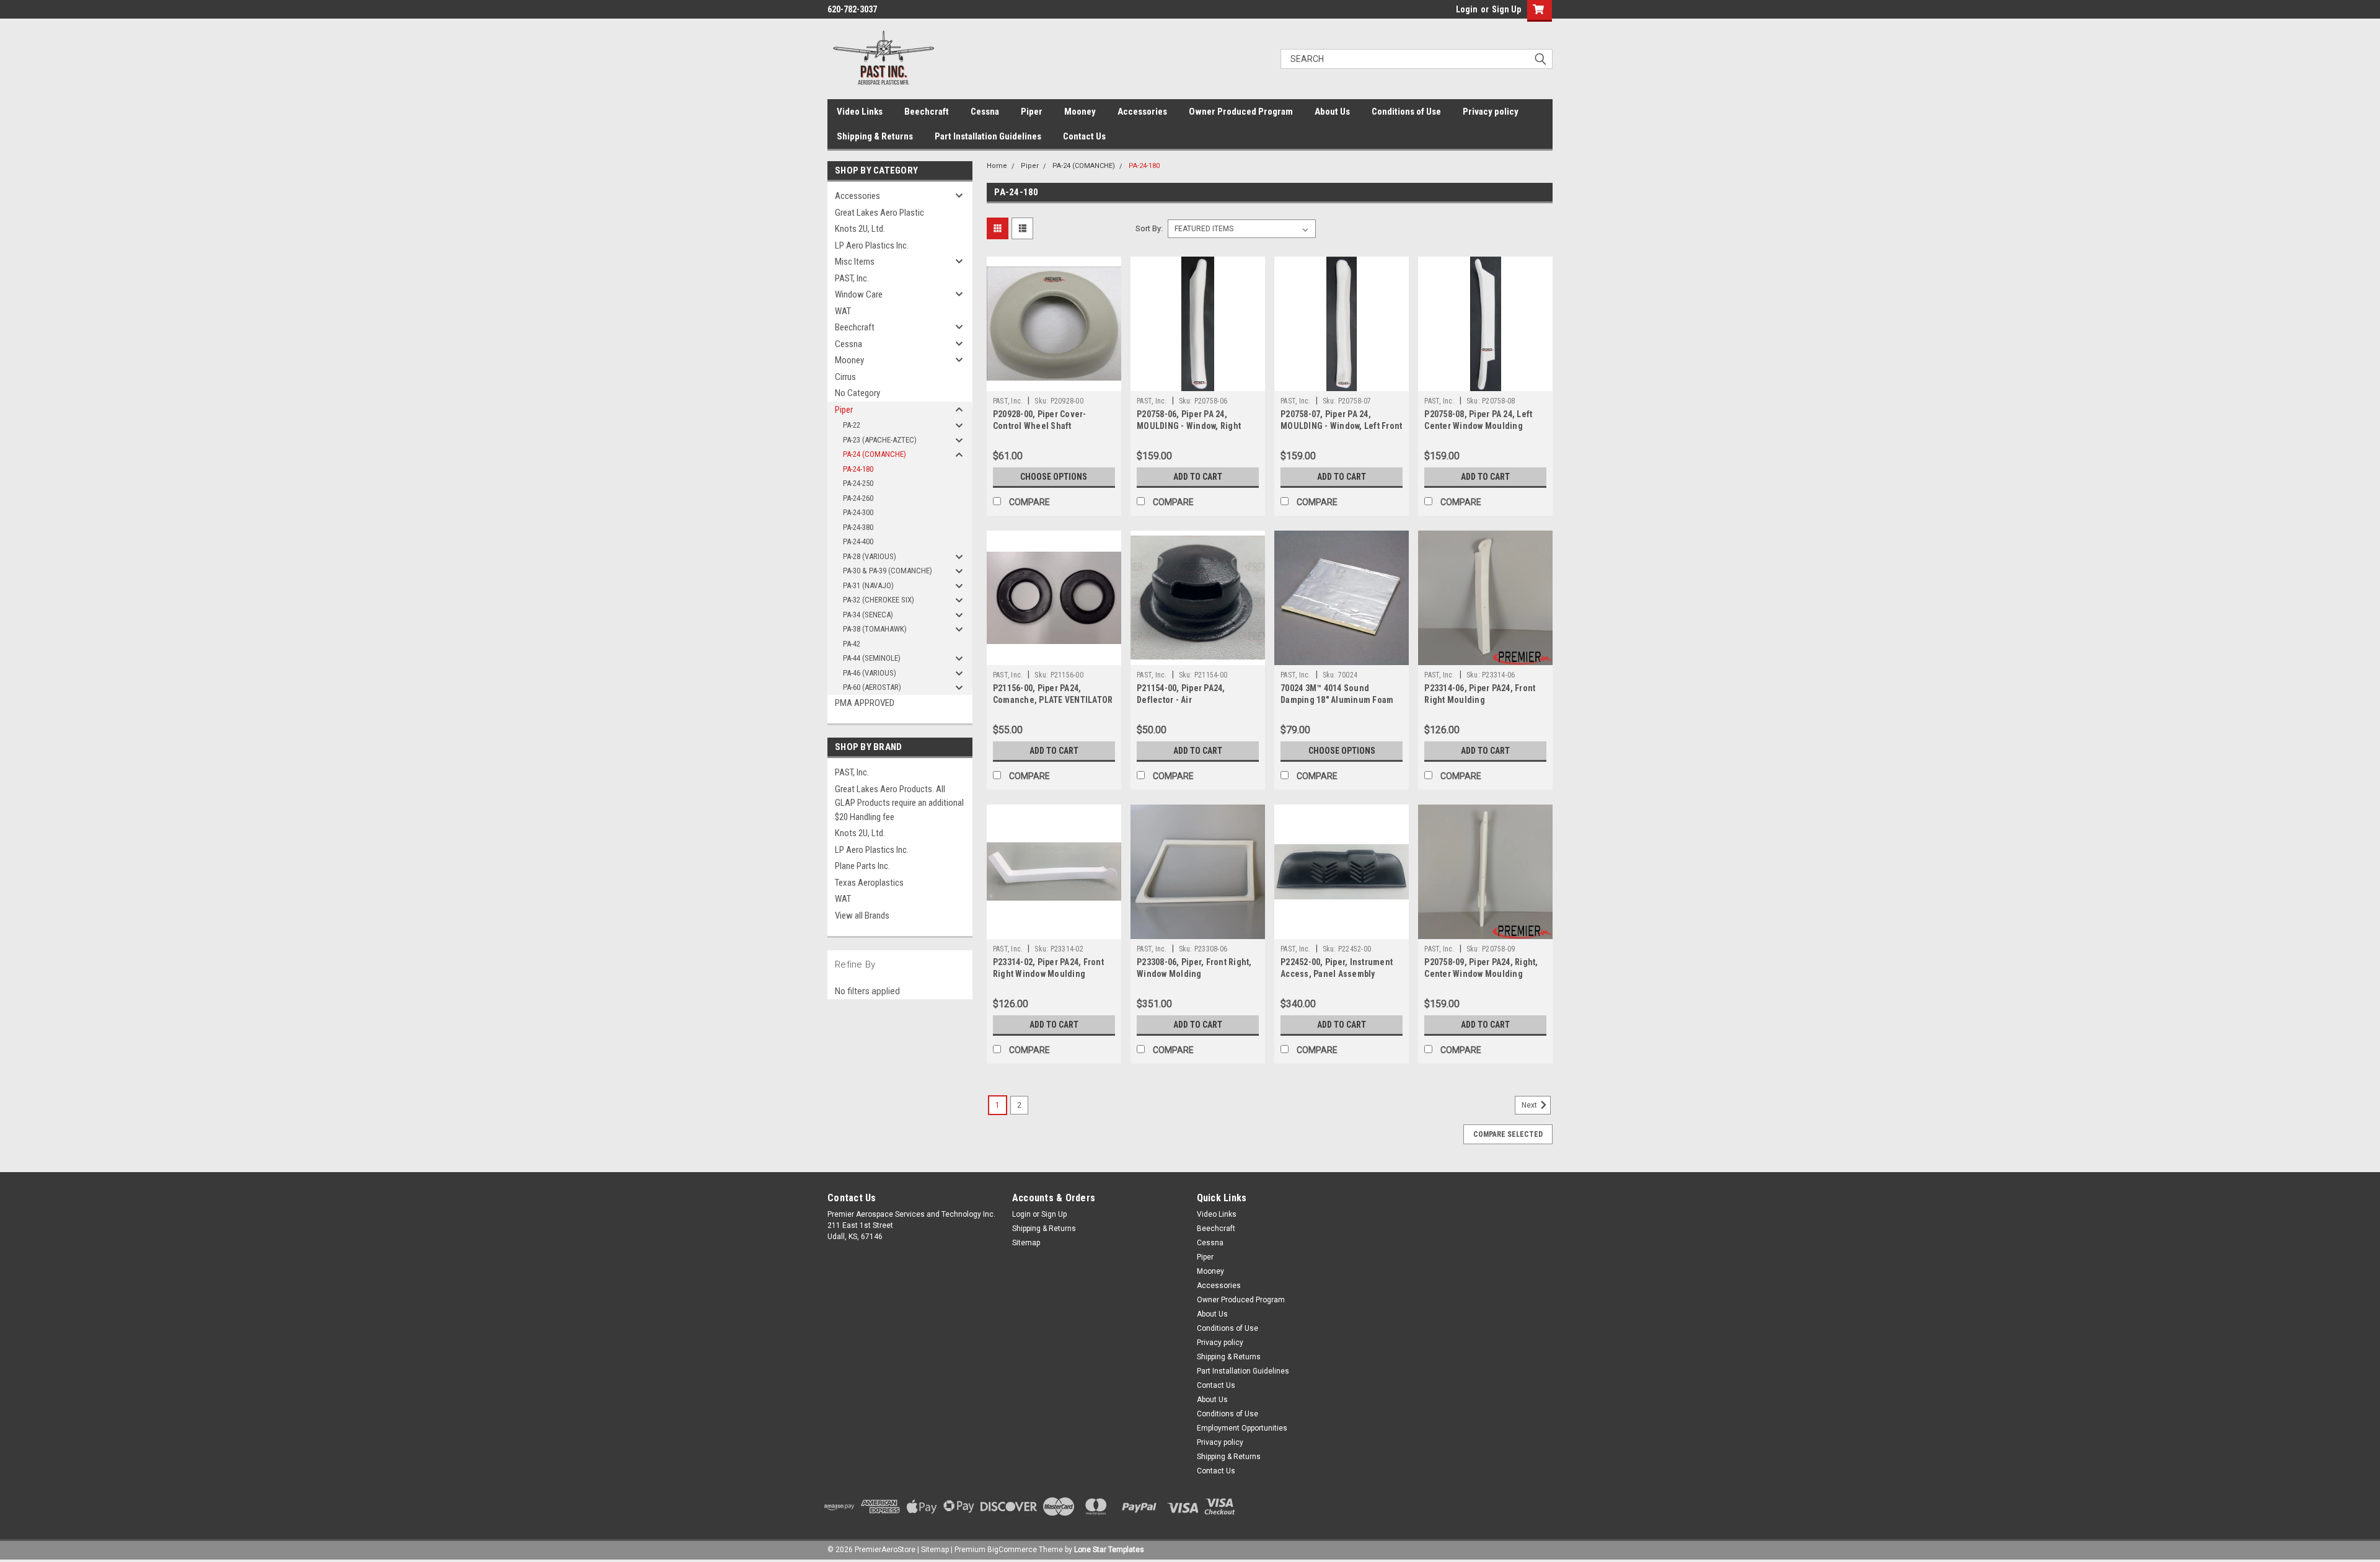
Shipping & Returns (875, 136)
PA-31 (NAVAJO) (868, 585)
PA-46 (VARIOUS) (870, 673)
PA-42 (852, 644)
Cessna (985, 112)
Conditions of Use (1406, 112)
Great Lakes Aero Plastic (879, 213)
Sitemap (1026, 1243)
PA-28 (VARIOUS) (870, 556)
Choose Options (1054, 477)
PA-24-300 (858, 512)
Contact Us (1084, 136)
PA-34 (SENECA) (868, 615)
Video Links (860, 112)
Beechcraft (927, 112)
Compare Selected (1508, 1134)
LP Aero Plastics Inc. (872, 245)
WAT (843, 311)
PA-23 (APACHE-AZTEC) (880, 440)
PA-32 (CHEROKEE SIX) (879, 600)
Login (1467, 9)
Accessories (1142, 112)
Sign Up (1506, 9)
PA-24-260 (858, 498)
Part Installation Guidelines (988, 136)
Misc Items (855, 262)
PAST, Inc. (852, 278)
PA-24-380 (858, 527)
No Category (857, 393)
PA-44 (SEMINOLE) (872, 658)
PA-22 (852, 425)
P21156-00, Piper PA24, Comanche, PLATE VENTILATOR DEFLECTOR (1053, 700)
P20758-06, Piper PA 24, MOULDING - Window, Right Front (1189, 426)
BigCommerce (1012, 1550)
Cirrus (845, 377)
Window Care (859, 294)
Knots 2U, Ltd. (860, 229)
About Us (1332, 112)
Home (997, 166)
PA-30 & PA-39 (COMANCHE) (888, 571)
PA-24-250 (858, 483)
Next (1530, 1105)
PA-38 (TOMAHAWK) (875, 629)
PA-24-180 (858, 469)
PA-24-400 (858, 541)
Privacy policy (1491, 112)
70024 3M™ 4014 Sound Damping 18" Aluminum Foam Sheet (1337, 700)
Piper (1032, 112)
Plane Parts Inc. (862, 866)
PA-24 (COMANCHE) (875, 454)
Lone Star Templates (1109, 1550)
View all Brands (862, 916)
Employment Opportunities (1242, 1428)
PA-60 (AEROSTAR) (872, 687)
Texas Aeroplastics (869, 883)
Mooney (1080, 112)
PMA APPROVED (865, 703)
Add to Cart (1198, 477)
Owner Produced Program (1241, 112)
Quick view (1054, 382)
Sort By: (1149, 228)
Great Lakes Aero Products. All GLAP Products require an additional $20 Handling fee (899, 803)
